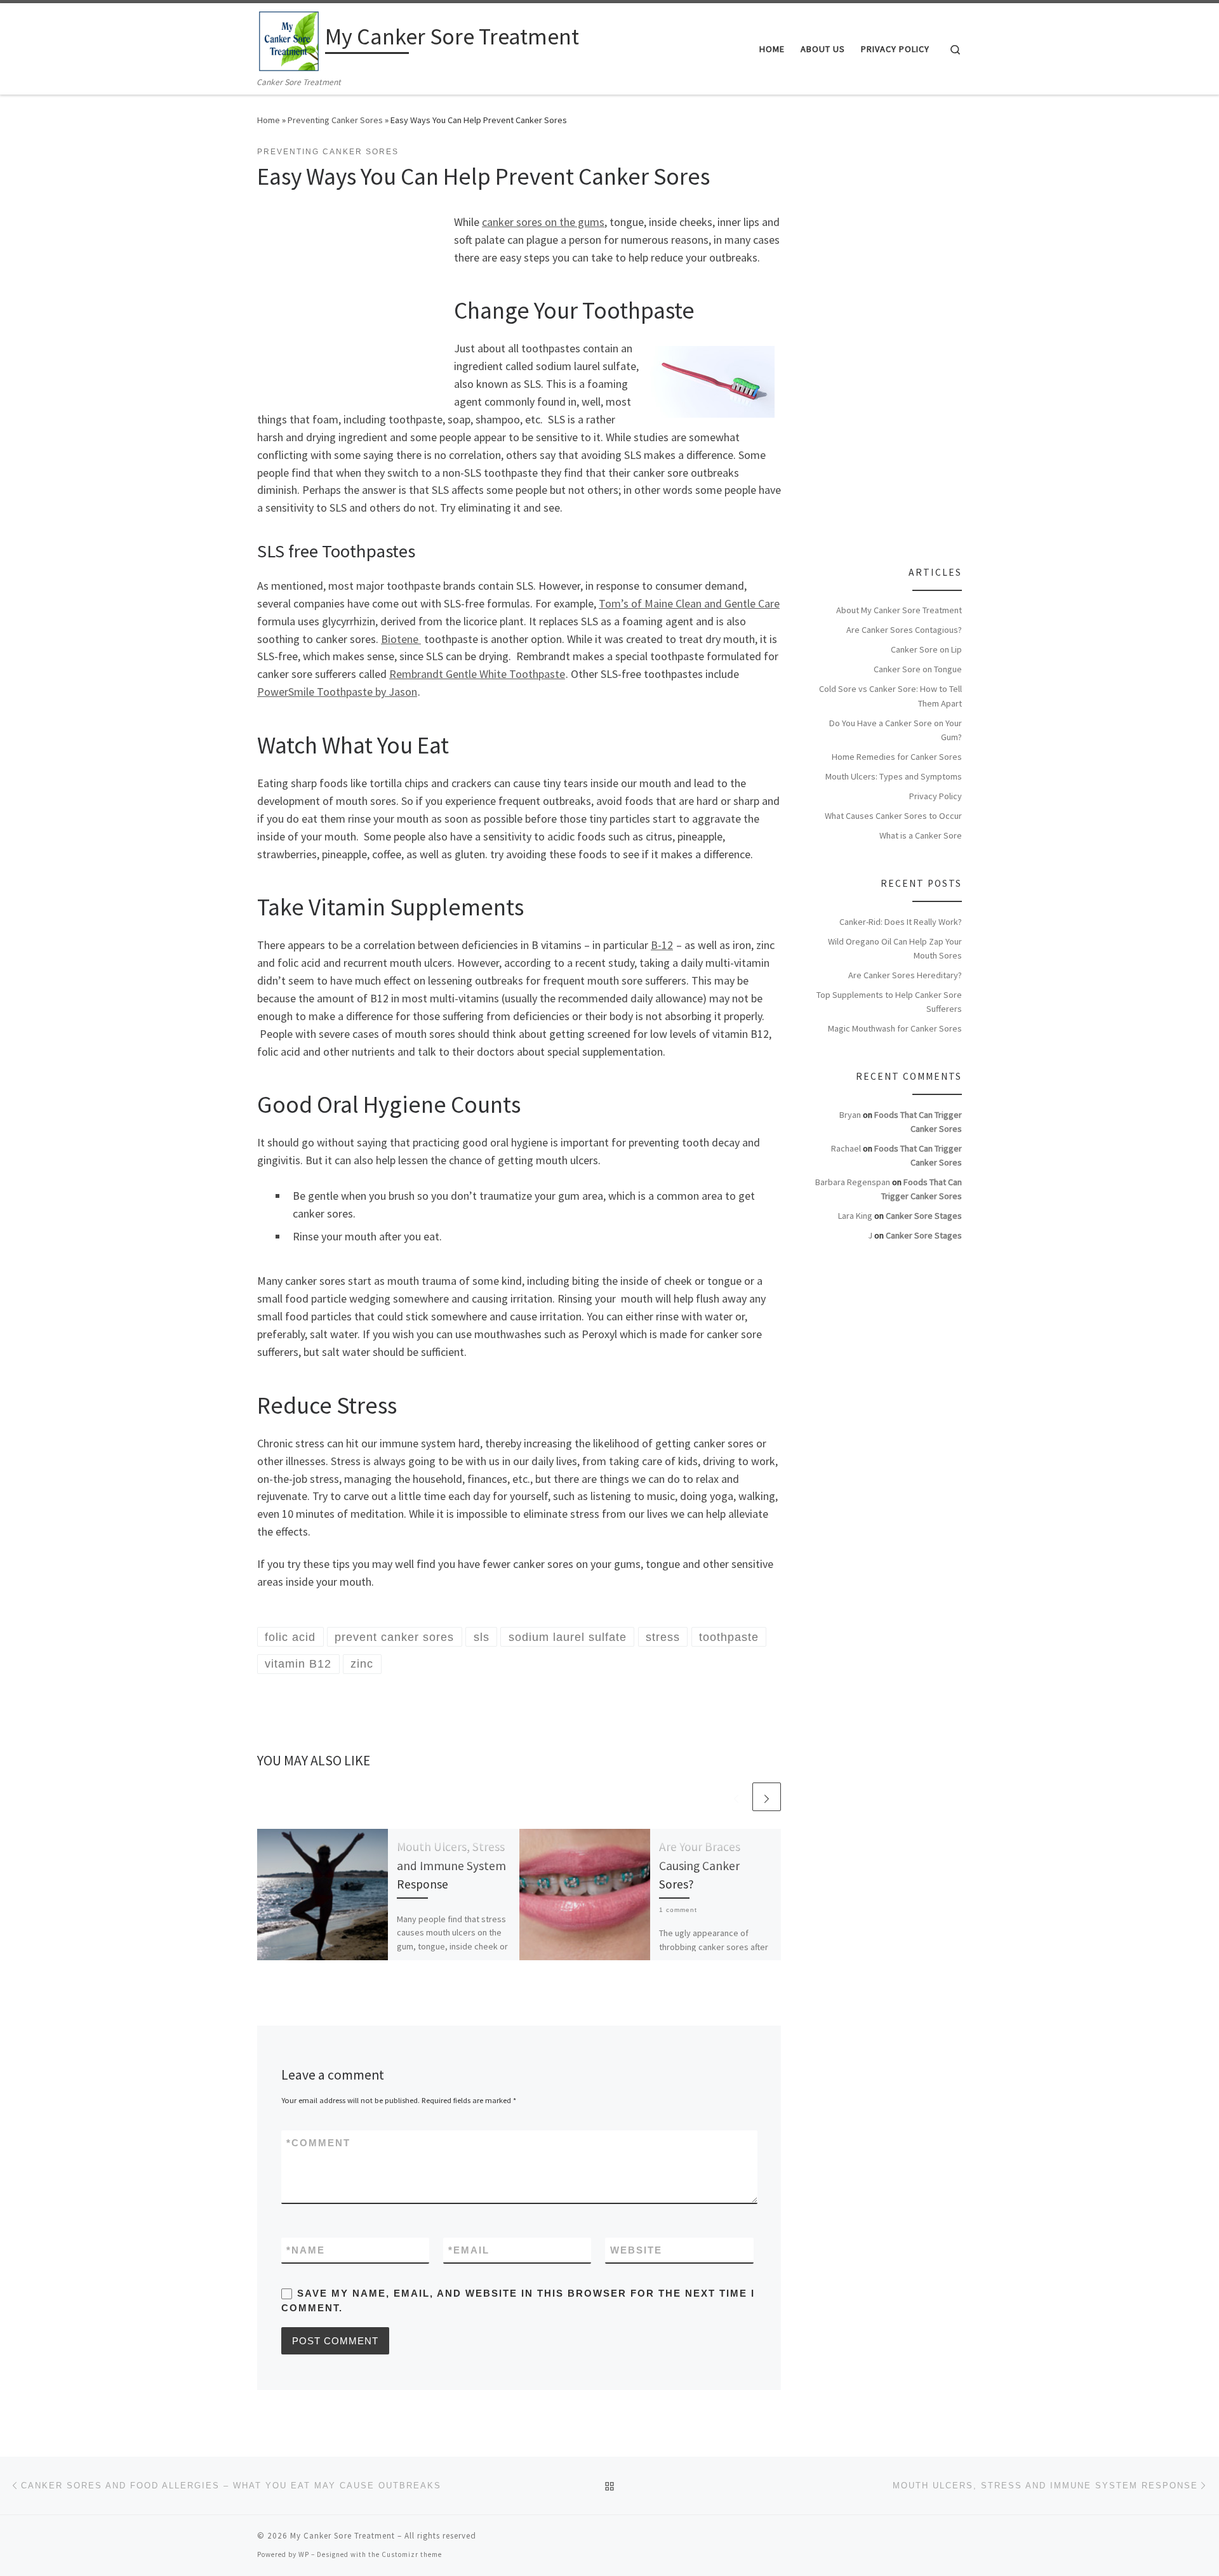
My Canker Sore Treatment (343, 2536)
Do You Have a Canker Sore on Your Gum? (896, 730)
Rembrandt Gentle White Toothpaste (477, 674)
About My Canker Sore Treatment (899, 610)
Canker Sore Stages (924, 1216)
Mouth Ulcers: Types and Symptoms (894, 776)
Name (306, 2250)
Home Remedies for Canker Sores (897, 757)
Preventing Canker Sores (335, 120)
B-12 (662, 945)
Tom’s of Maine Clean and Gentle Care (689, 603)
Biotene (401, 639)
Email (469, 2250)
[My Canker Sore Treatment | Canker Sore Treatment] (289, 39)
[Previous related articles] (736, 1797)
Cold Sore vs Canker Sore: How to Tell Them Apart (890, 696)
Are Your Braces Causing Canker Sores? (700, 1865)
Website (636, 2250)
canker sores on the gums (543, 222)
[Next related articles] (767, 1797)
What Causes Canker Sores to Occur (893, 816)
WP (304, 2554)
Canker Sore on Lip (926, 649)
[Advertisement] (352, 310)
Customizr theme (412, 2554)
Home (269, 120)
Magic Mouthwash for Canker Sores (895, 1028)
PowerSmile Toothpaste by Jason (337, 692)
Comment (318, 2143)
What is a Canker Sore (921, 835)
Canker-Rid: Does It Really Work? (901, 922)
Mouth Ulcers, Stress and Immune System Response (451, 1865)
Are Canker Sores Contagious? (904, 630)
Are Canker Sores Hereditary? (905, 975)
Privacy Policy (936, 796)
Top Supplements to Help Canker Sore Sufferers (889, 1002)
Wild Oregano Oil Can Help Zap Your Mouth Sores (895, 948)
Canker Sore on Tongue (918, 669)
